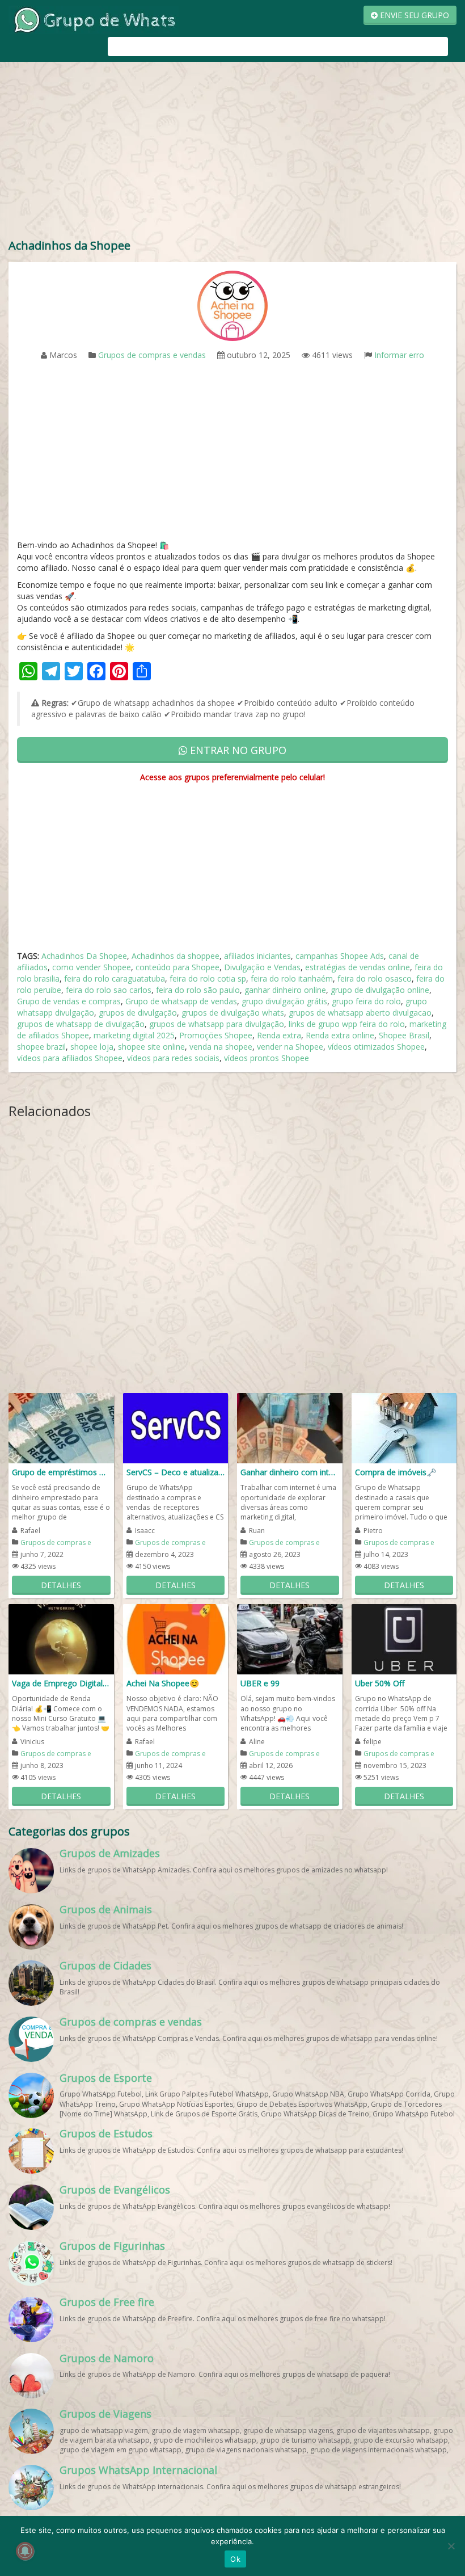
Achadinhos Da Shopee (84, 956)
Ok (235, 2559)
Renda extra (279, 1035)
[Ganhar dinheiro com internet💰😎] (290, 1427)
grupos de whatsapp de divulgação (81, 1024)
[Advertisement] (232, 153)
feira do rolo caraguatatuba (115, 978)
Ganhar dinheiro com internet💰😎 (290, 1472)
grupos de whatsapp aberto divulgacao (360, 1013)
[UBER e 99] (290, 1638)
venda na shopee (221, 1047)
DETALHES (61, 1585)
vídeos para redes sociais (173, 1058)
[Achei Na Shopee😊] (176, 1638)
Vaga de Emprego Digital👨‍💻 (61, 1683)
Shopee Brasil (404, 1035)
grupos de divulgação (138, 1013)
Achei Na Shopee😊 (163, 1683)
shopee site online (151, 1047)
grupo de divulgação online (380, 990)
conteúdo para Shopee (177, 967)
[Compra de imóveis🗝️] (404, 1427)
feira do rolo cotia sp (208, 978)
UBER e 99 (260, 1683)
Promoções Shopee (216, 1035)
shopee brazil (41, 1047)
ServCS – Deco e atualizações (176, 1472)
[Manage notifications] (25, 2551)
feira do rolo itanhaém (292, 978)
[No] (451, 2546)
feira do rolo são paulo (198, 990)
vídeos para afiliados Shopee (70, 1058)
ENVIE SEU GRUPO (413, 15)
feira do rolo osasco (375, 978)
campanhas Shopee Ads (340, 956)
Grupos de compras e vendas (152, 355)
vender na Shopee (290, 1047)
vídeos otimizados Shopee (376, 1047)
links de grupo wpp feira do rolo (347, 1024)
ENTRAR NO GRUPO (237, 750)
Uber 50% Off (380, 1683)
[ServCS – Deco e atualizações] (176, 1427)
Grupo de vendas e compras (69, 1001)
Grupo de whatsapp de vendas (181, 1001)
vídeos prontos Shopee (267, 1058)
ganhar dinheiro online (285, 990)
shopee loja (92, 1047)
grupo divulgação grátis (284, 1001)
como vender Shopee (92, 967)
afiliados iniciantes (257, 956)
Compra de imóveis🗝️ (396, 1472)
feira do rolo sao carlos (109, 990)
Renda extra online (340, 1035)
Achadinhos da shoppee (176, 956)
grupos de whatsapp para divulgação (217, 1024)
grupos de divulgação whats (233, 1013)
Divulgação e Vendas (262, 967)
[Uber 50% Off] (404, 1638)
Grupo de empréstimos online (61, 1472)
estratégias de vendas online (358, 967)
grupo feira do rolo (366, 1001)
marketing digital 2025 (134, 1035)
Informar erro (399, 355)
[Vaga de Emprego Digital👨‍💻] (61, 1638)
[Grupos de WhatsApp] (94, 19)
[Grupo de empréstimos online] (61, 1427)
